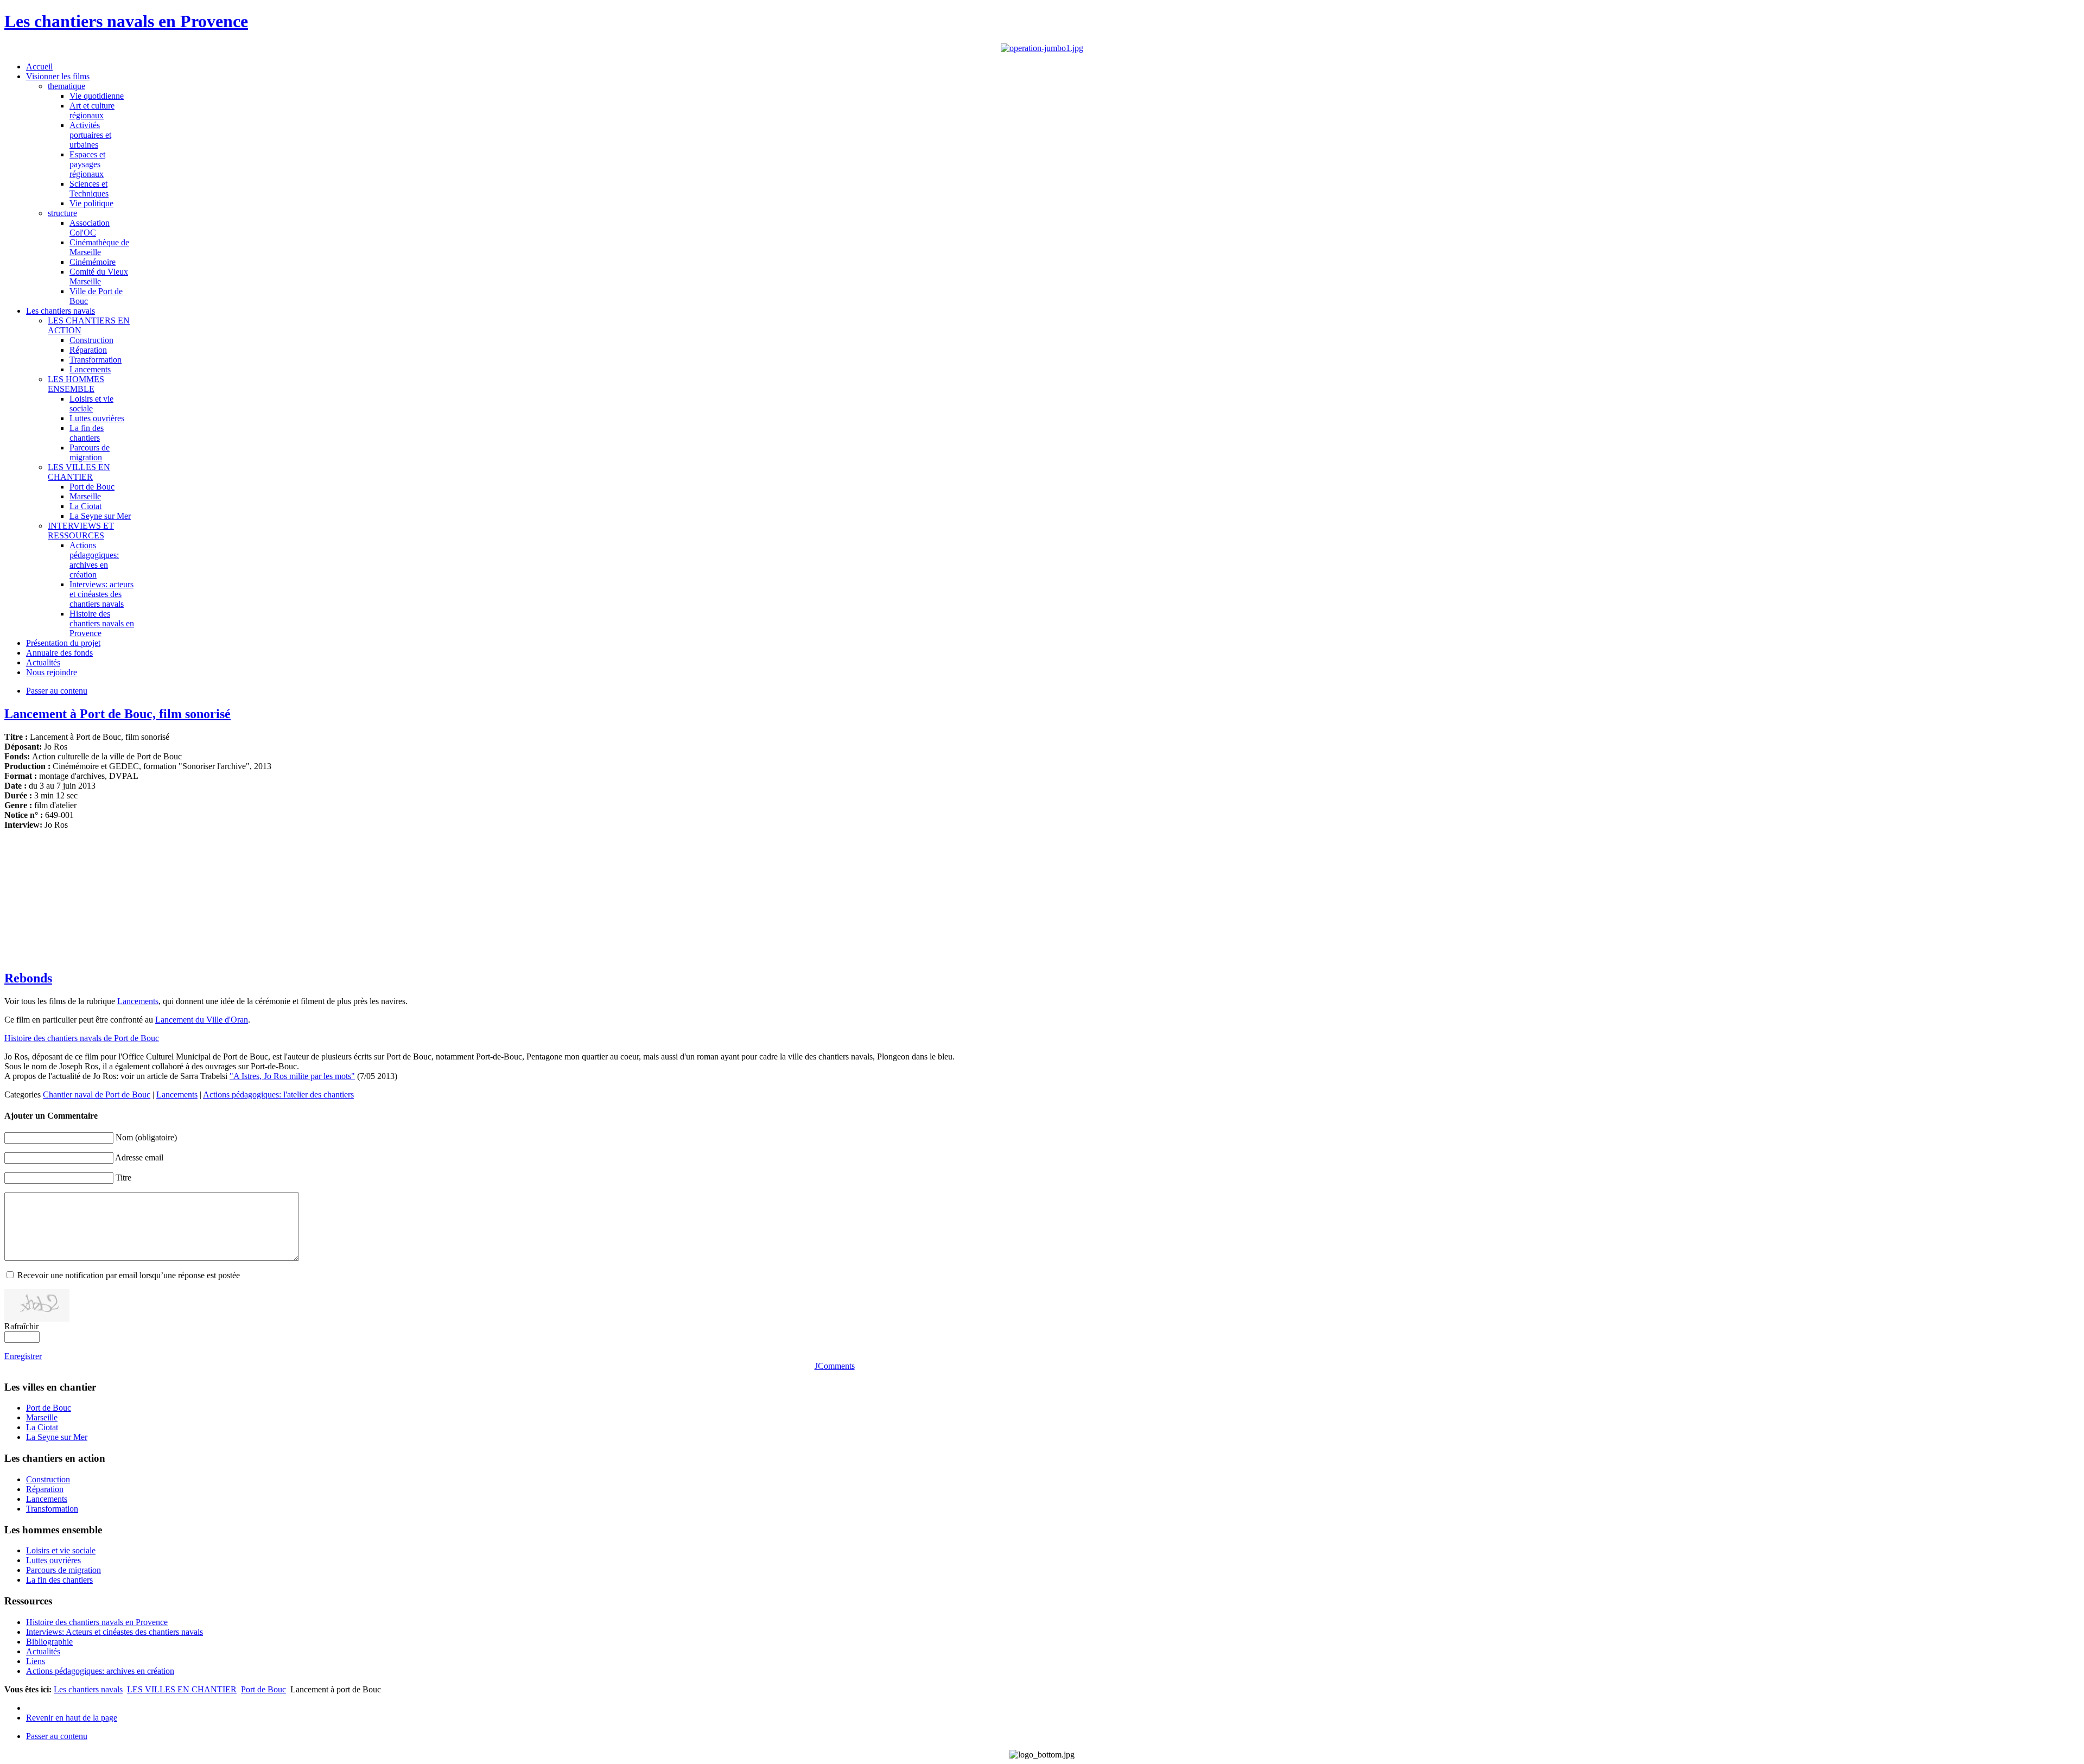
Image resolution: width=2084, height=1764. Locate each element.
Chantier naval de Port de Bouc (97, 1094)
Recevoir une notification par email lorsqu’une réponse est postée (129, 1275)
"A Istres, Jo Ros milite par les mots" (292, 1076)
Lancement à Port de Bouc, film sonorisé (117, 714)
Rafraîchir (21, 1326)
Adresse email (139, 1157)
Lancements (138, 1001)
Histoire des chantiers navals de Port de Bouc (82, 1038)
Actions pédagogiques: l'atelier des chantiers (278, 1094)
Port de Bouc (263, 1689)
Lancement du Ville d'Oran (202, 1020)
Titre (123, 1178)
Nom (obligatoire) (146, 1137)
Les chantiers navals (88, 1689)
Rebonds (28, 978)
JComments (835, 1366)
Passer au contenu (57, 691)
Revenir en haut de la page (72, 1718)
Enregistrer (23, 1356)
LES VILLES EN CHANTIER (182, 1689)
